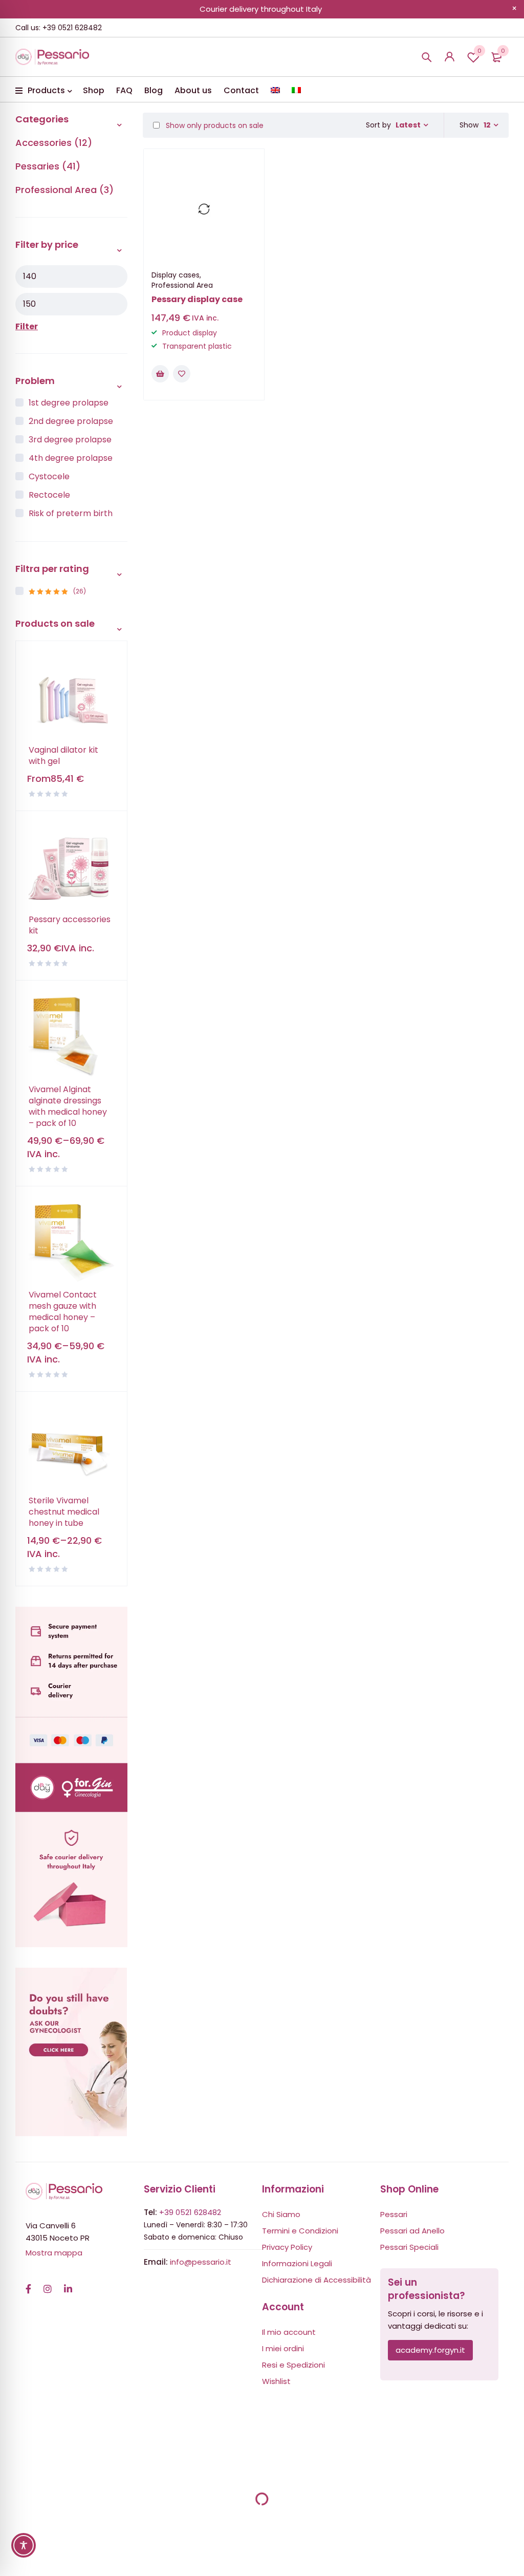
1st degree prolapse (69, 403)
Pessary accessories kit (70, 925)
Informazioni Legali (297, 2263)
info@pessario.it (201, 2262)
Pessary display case (197, 299)
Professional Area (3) (64, 190)
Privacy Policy (287, 2247)
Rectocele (49, 495)
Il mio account (289, 2332)
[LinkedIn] (68, 2284)
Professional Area (182, 285)
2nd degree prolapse (71, 421)
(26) (57, 591)
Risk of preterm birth (71, 513)
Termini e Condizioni (300, 2231)
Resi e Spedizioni (293, 2365)
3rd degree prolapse (70, 440)
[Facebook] (28, 2284)
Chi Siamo (281, 2214)
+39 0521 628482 (190, 2212)
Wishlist (479, 51)
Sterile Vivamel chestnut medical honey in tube (64, 1512)
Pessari (394, 2214)
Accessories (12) (54, 143)
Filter (27, 326)
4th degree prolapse (71, 458)
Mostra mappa (54, 2253)
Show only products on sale (214, 125)
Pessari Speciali (409, 2247)
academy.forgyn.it (430, 2350)
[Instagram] (48, 2284)
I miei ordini (283, 2348)
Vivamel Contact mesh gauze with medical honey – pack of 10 (63, 1312)
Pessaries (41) (48, 166)
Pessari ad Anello (412, 2231)
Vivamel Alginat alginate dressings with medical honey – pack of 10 (68, 1106)
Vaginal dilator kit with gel (63, 756)
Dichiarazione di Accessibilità (316, 2280)
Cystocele (49, 476)
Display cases (176, 275)
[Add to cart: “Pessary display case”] (160, 374)
